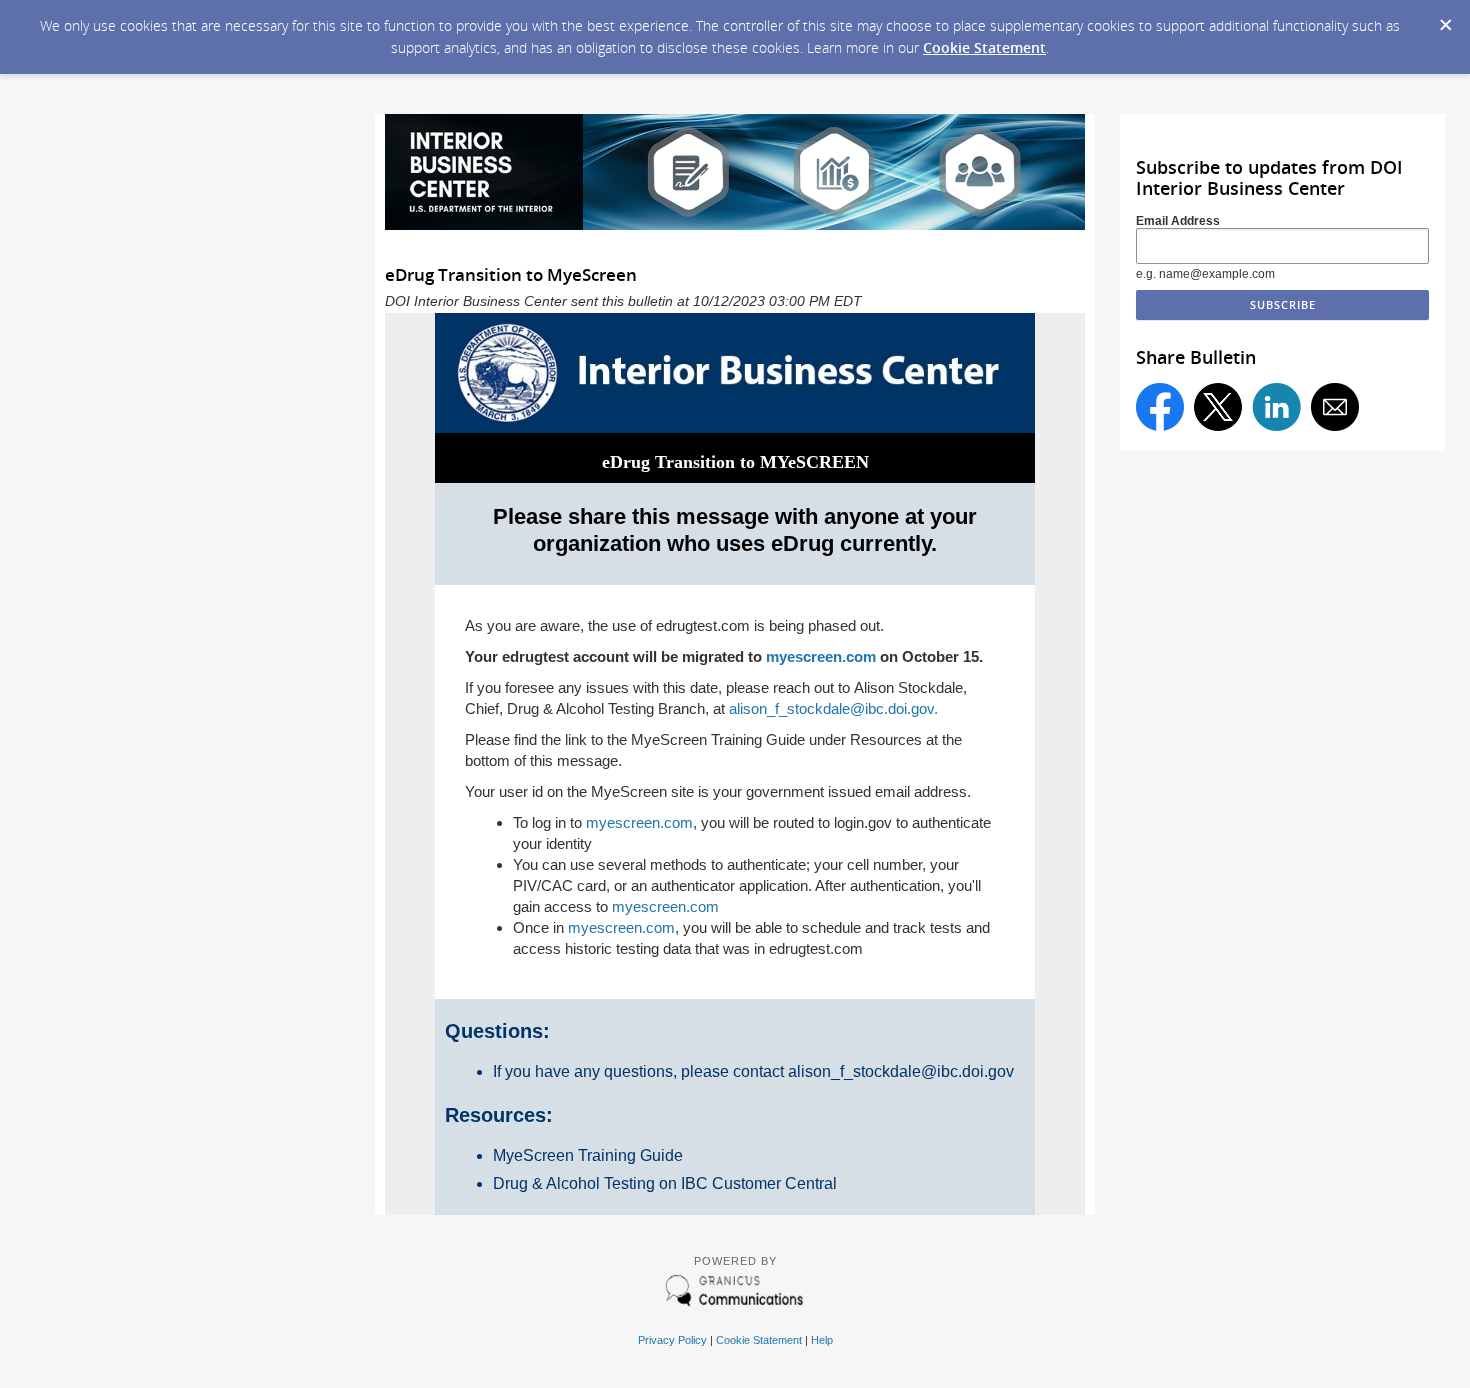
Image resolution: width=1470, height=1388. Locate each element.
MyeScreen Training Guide (588, 1155)
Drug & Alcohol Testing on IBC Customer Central (665, 1183)
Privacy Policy (672, 1340)
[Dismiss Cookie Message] (1445, 19)
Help (822, 1340)
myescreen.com (821, 656)
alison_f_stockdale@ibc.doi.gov (901, 1071)
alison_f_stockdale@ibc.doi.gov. (833, 708)
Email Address (1178, 221)
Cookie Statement (984, 47)
